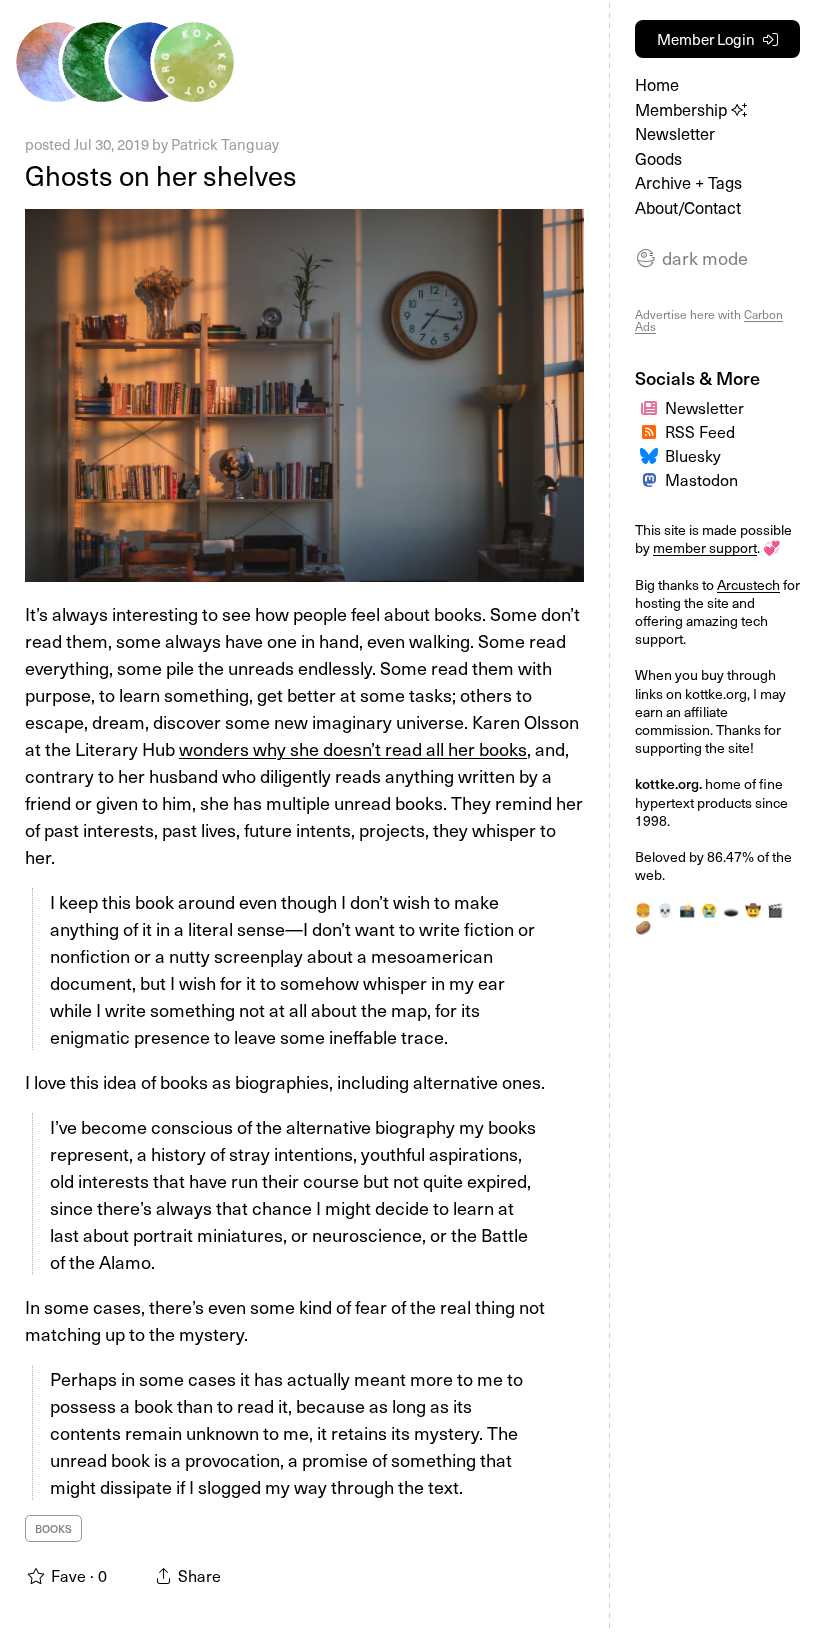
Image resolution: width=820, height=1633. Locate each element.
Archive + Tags (688, 182)
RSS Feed (700, 431)
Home (657, 84)
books (53, 1528)
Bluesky (693, 455)
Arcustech (748, 584)
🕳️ (731, 909)
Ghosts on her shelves (161, 174)
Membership (683, 109)
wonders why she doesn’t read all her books (353, 748)
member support (705, 547)
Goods (658, 158)
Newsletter (675, 133)
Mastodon (701, 479)
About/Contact (688, 207)
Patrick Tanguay (225, 144)
